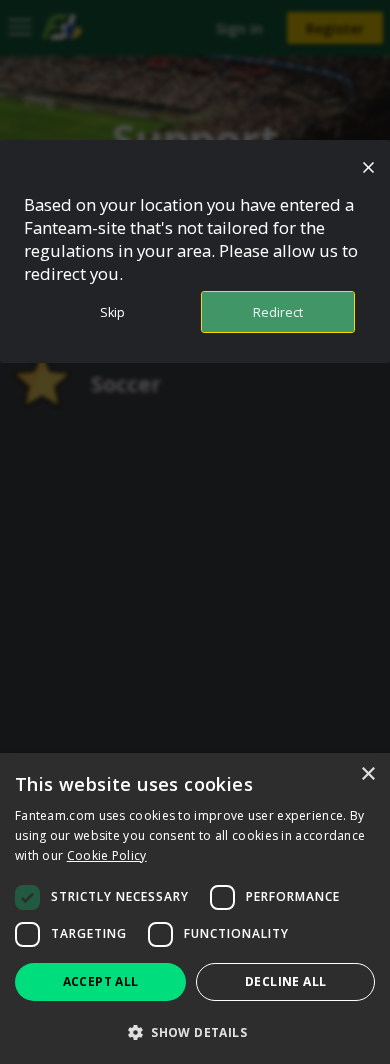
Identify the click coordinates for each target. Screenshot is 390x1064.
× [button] (367, 774)
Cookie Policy (107, 855)
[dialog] (195, 908)
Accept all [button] (101, 981)
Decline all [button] (285, 981)
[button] (195, 1031)
